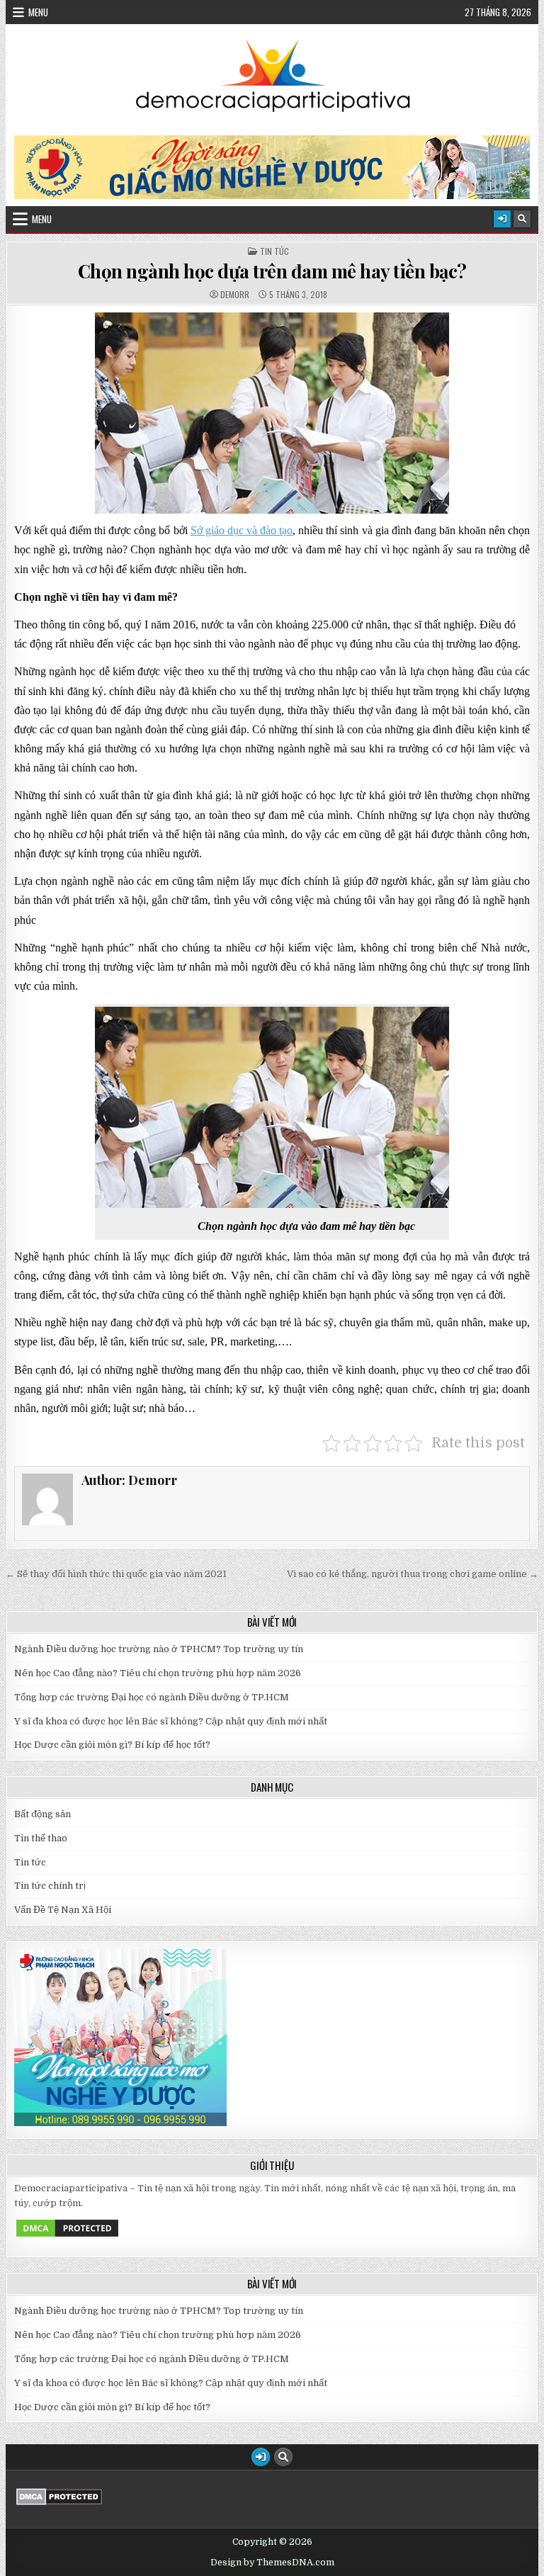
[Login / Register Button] (502, 219)
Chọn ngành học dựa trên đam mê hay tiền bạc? (272, 271)
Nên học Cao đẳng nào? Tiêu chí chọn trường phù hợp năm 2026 (158, 1673)
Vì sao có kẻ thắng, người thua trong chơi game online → (413, 1574)
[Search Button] (522, 219)
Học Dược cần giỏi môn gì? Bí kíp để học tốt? (112, 1745)
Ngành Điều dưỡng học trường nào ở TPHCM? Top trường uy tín (159, 1649)
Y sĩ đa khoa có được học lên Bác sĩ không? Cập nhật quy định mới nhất (171, 1721)
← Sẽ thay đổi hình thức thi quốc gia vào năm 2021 (116, 1574)
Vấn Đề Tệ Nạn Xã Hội (63, 1910)
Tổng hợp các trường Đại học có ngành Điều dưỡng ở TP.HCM (152, 1697)
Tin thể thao (41, 1838)
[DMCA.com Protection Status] (67, 2236)
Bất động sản (42, 1814)
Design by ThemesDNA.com (272, 2563)
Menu (38, 12)
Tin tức (274, 252)
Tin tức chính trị (50, 1886)
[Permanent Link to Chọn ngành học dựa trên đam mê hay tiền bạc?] (272, 413)
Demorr (235, 295)
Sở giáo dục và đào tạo (242, 530)
